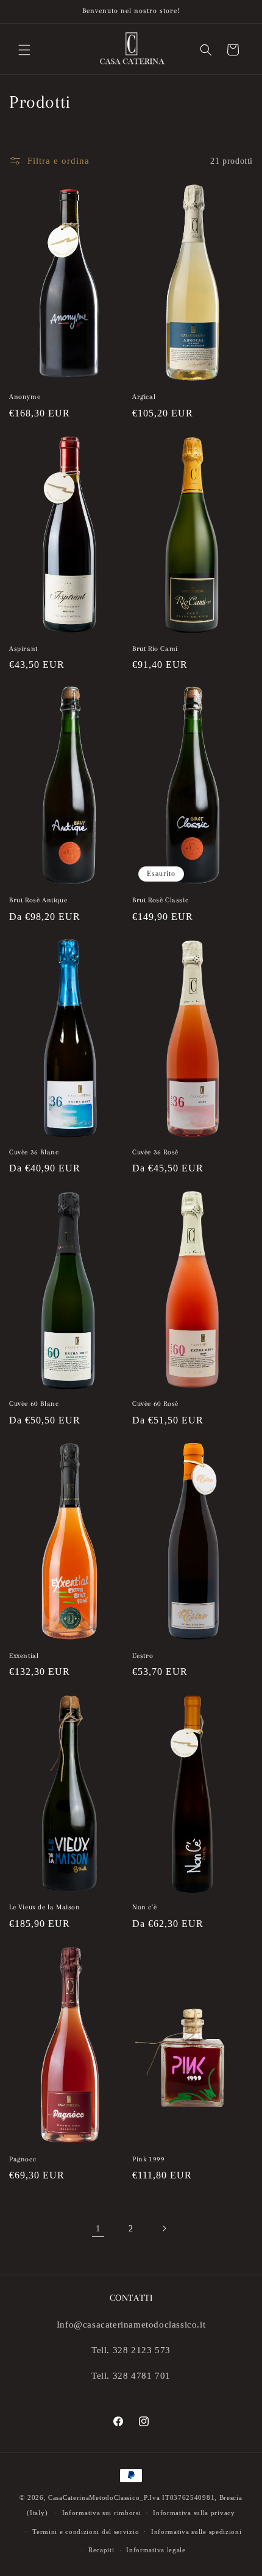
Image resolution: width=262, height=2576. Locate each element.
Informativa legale (156, 2550)
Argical (144, 397)
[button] (24, 50)
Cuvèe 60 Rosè (155, 1404)
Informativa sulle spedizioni (196, 2532)
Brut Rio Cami (155, 649)
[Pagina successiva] (164, 2228)
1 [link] (98, 2228)
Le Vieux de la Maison (45, 1907)
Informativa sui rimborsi (102, 2513)
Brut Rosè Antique (38, 900)
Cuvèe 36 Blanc (34, 1152)
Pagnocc (23, 2159)
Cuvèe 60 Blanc (34, 1404)
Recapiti (101, 2550)
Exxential (24, 1656)
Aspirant (23, 649)
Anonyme (25, 397)
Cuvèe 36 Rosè (155, 1152)
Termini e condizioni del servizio (86, 2532)
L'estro (143, 1656)
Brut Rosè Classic (160, 900)
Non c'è (144, 1907)
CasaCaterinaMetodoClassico (94, 2497)
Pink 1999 (148, 2159)
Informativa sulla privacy (194, 2513)
